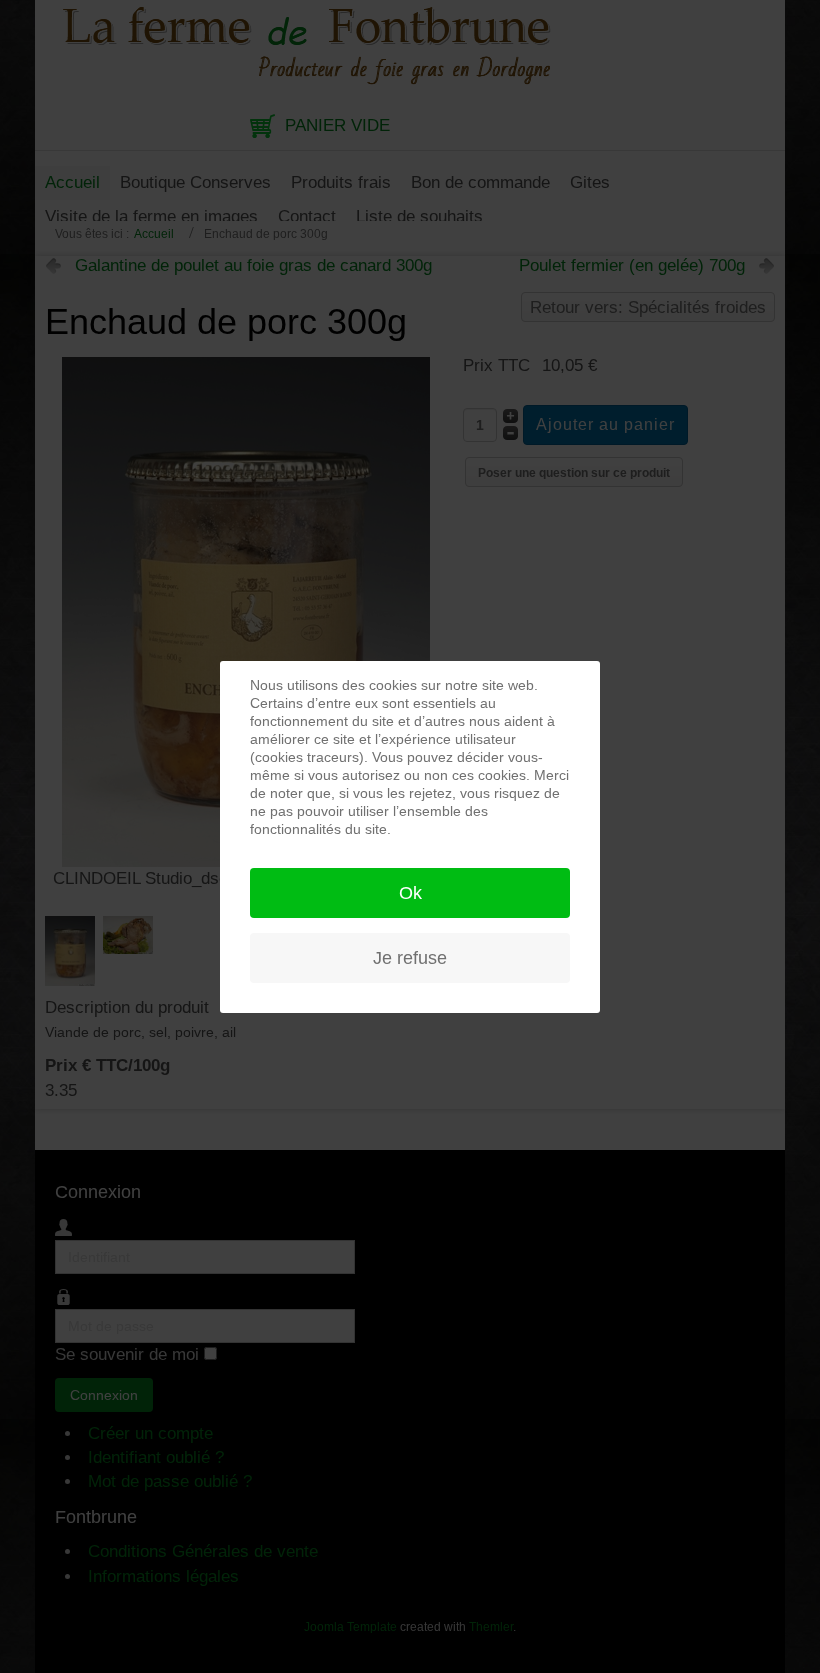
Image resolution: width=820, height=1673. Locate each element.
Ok (410, 893)
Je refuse (410, 958)
